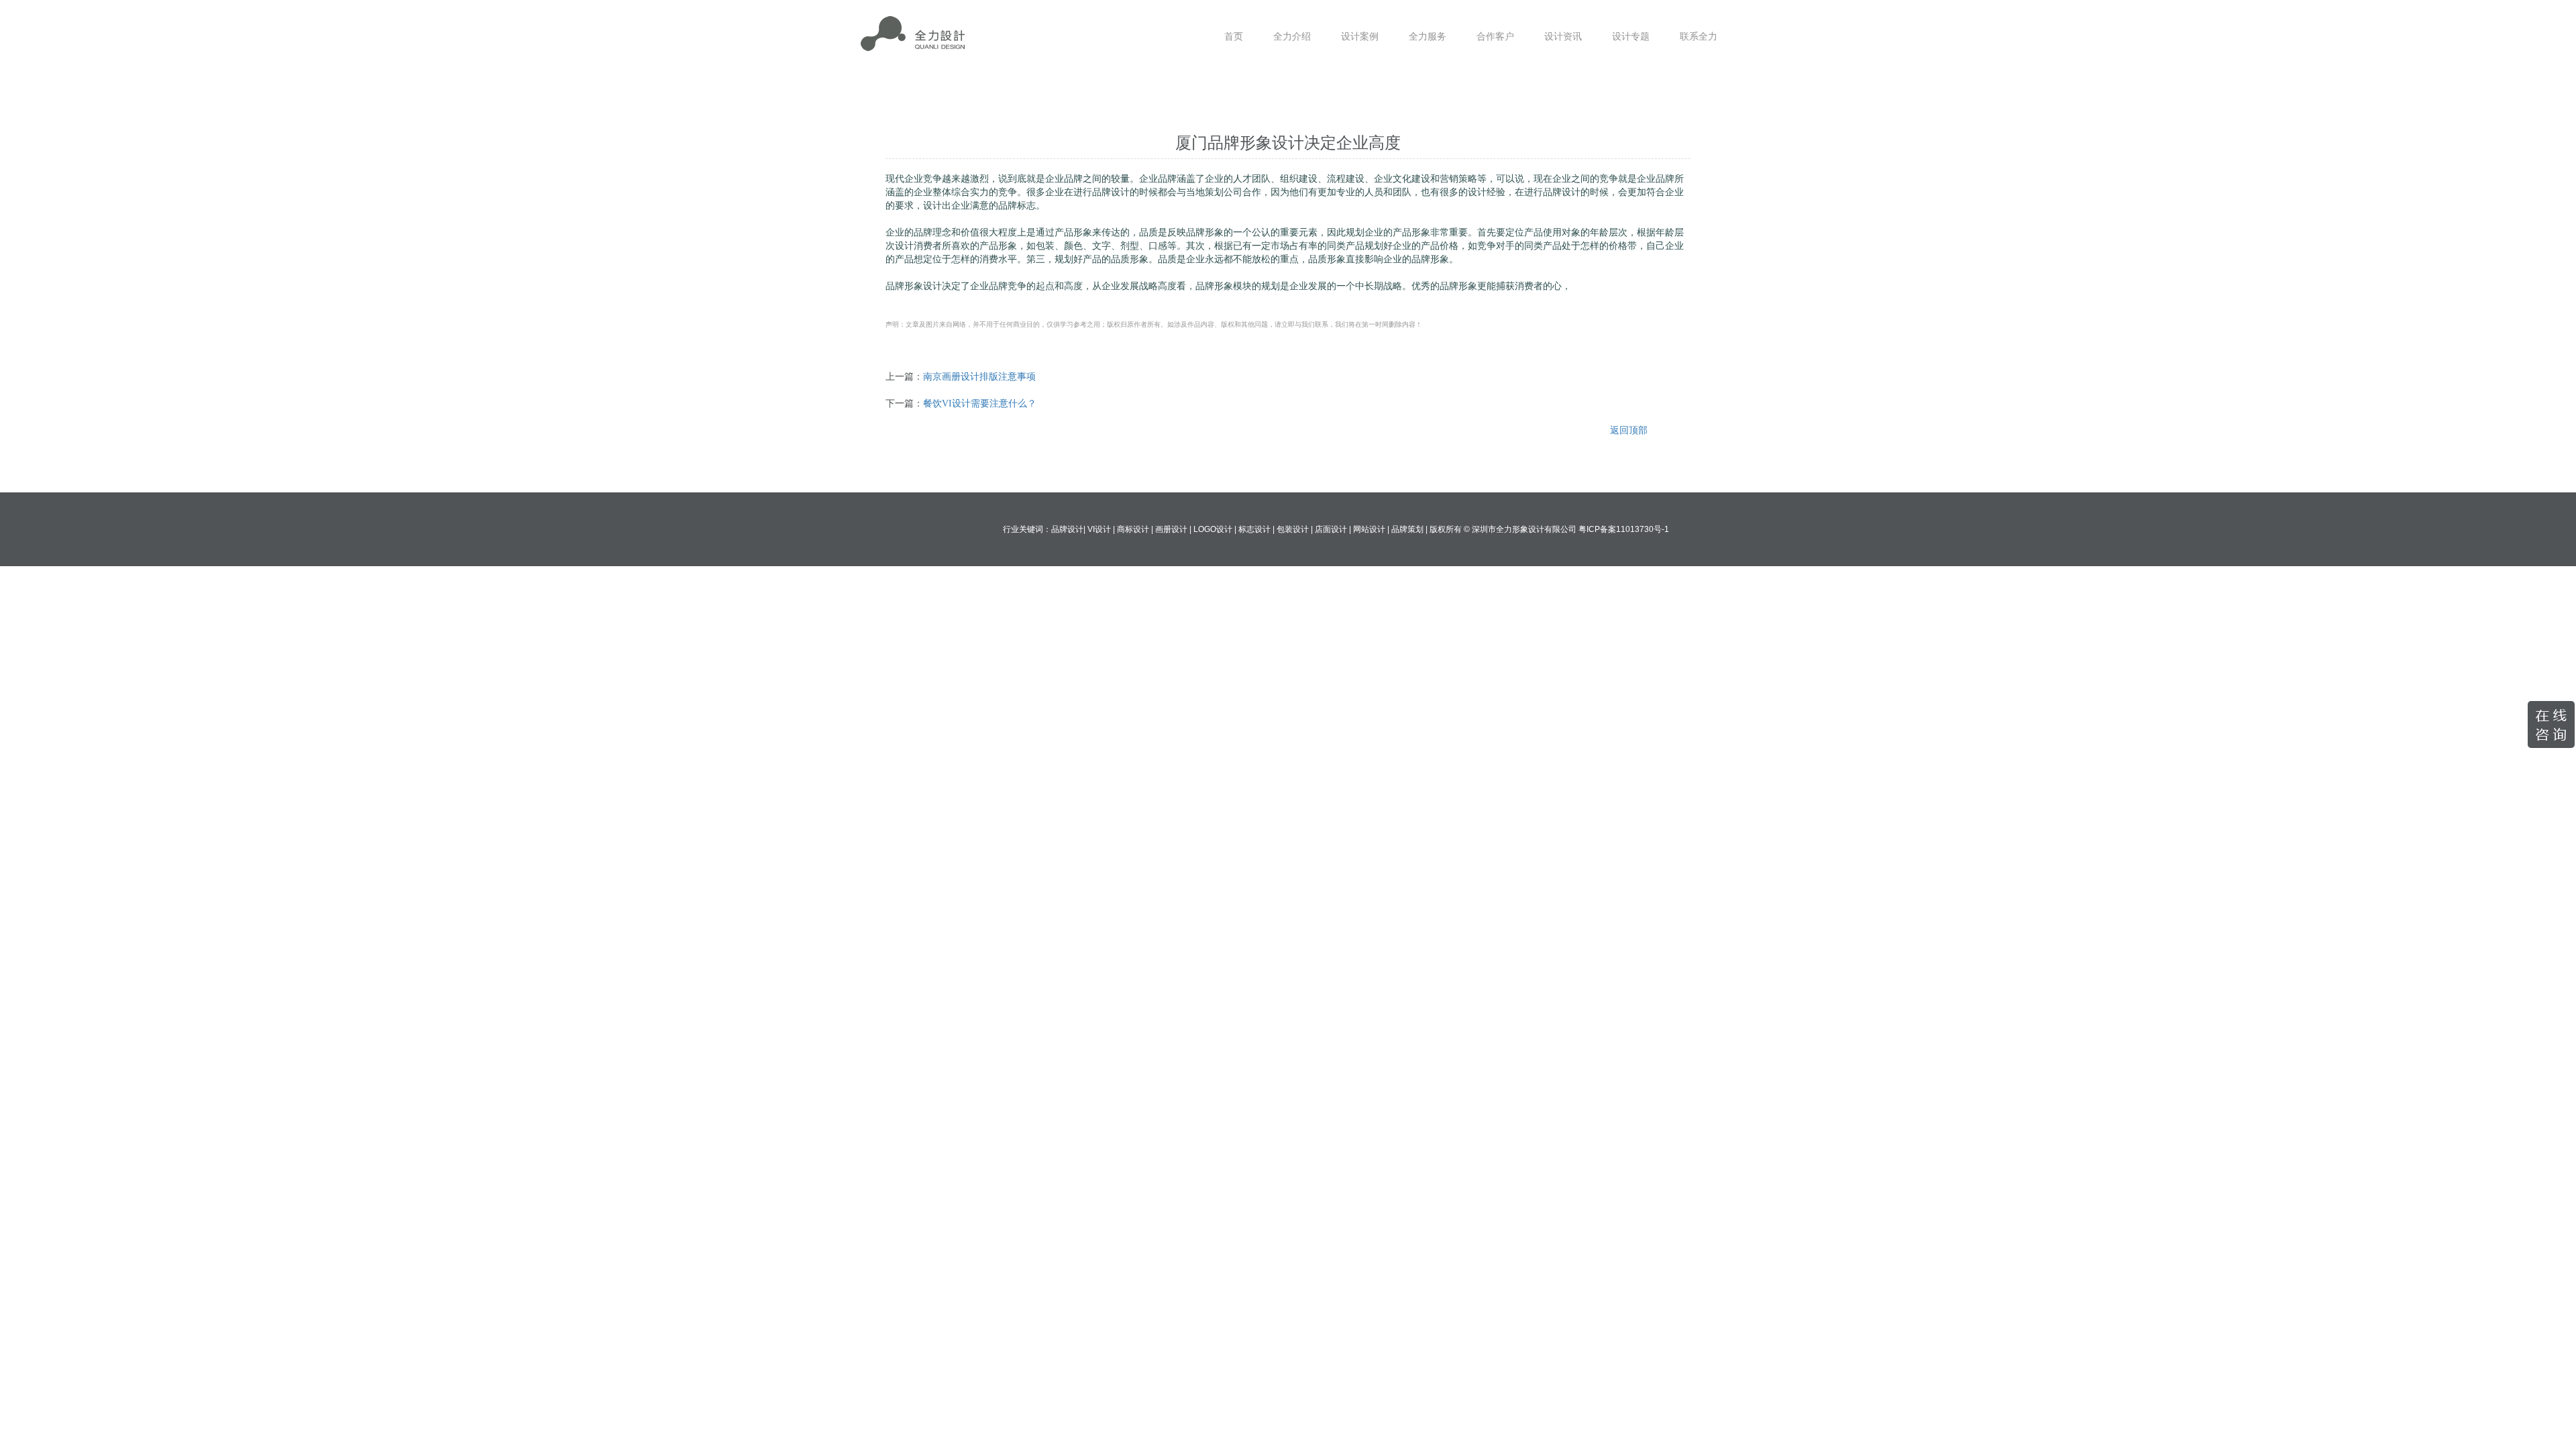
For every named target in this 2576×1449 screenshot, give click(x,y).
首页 (1234, 37)
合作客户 (1495, 37)
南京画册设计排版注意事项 (979, 377)
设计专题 (1631, 37)
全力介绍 (1292, 37)
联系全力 (1699, 37)
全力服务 (1428, 37)
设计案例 (1360, 37)
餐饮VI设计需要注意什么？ (980, 404)
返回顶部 (1629, 430)
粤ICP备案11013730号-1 (1624, 529)
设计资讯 (1563, 37)
